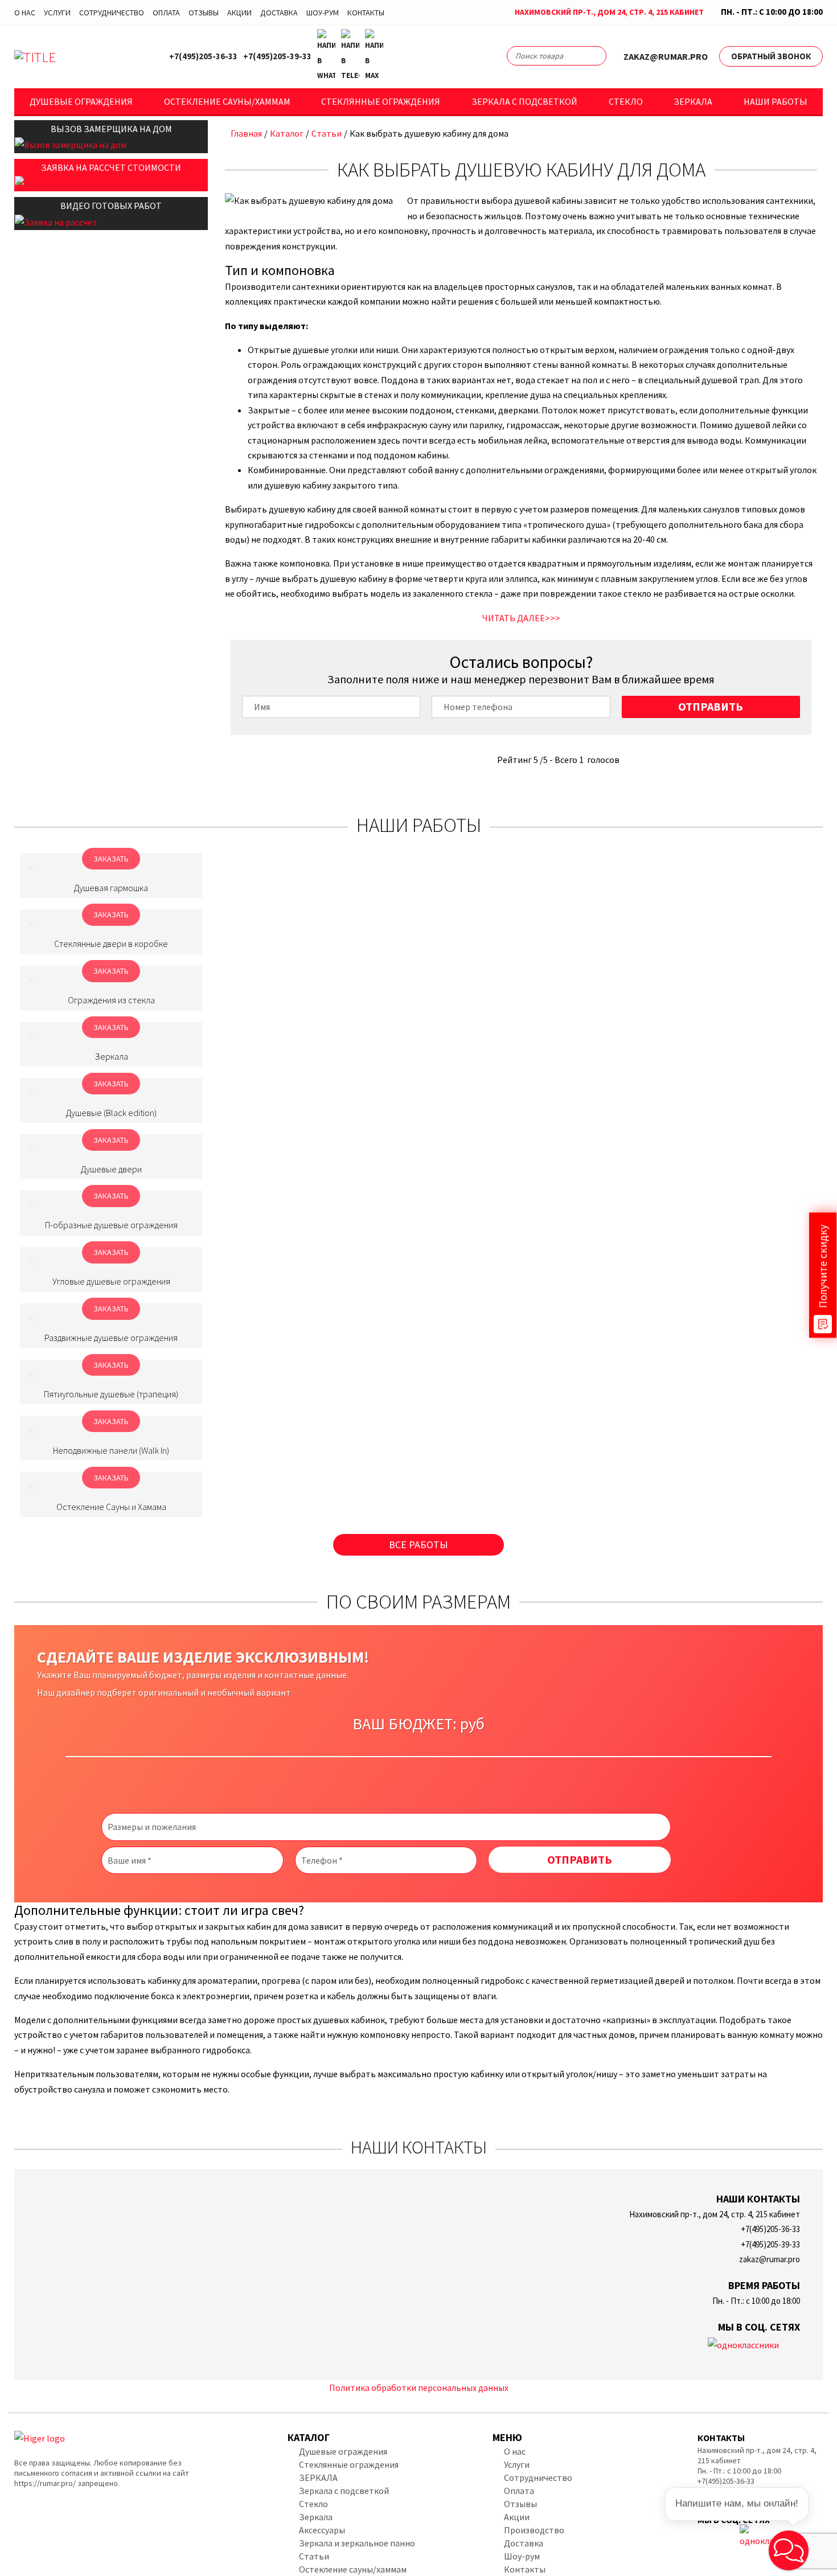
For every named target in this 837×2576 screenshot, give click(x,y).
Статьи (327, 133)
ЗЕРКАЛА (318, 2477)
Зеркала (693, 101)
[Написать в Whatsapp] (326, 56)
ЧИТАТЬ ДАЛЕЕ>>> (521, 618)
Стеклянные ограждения (381, 101)
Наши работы (776, 101)
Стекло (626, 101)
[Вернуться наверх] (810, 2516)
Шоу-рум (323, 13)
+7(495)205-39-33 (277, 56)
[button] (789, 2550)
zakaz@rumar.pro (666, 56)
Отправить (711, 706)
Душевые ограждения (81, 101)
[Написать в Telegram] (350, 56)
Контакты (366, 13)
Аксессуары (322, 2530)
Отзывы (204, 13)
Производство (534, 2530)
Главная (246, 133)
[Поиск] (593, 58)
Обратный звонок (771, 56)
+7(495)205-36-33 (203, 56)
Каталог (287, 133)
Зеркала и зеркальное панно (357, 2543)
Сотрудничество (112, 13)
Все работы (419, 1545)
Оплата (166, 13)
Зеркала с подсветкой (524, 101)
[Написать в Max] (374, 56)
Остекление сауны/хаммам (227, 101)
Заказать (111, 859)
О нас (25, 13)
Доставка (279, 13)
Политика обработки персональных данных (419, 2388)
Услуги (57, 13)
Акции (239, 13)
